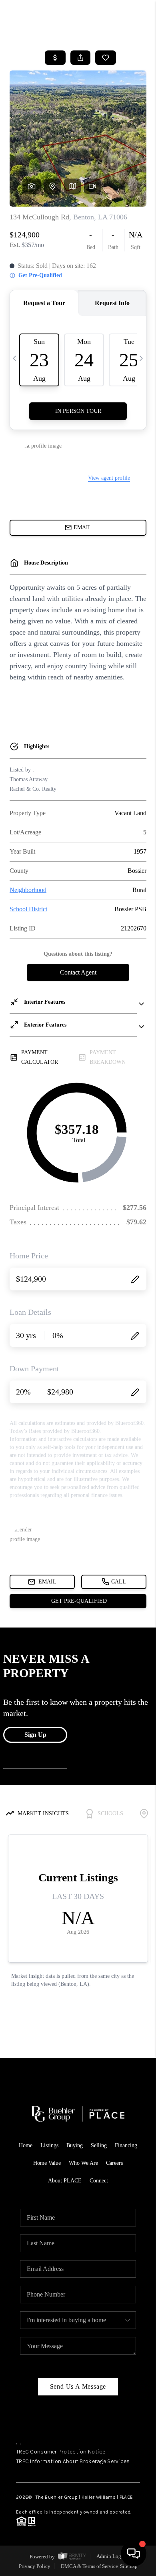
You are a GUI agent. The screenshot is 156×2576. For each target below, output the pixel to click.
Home (26, 2145)
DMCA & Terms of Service (89, 2566)
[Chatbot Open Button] (134, 2554)
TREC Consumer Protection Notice (61, 2452)
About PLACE (65, 2181)
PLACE (126, 2497)
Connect (99, 2181)
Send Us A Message (78, 2386)
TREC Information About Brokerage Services (73, 2461)
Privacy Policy (35, 2566)
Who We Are (83, 2163)
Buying (75, 2145)
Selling (99, 2145)
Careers (114, 2163)
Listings (49, 2145)
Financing (126, 2145)
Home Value (47, 2163)
